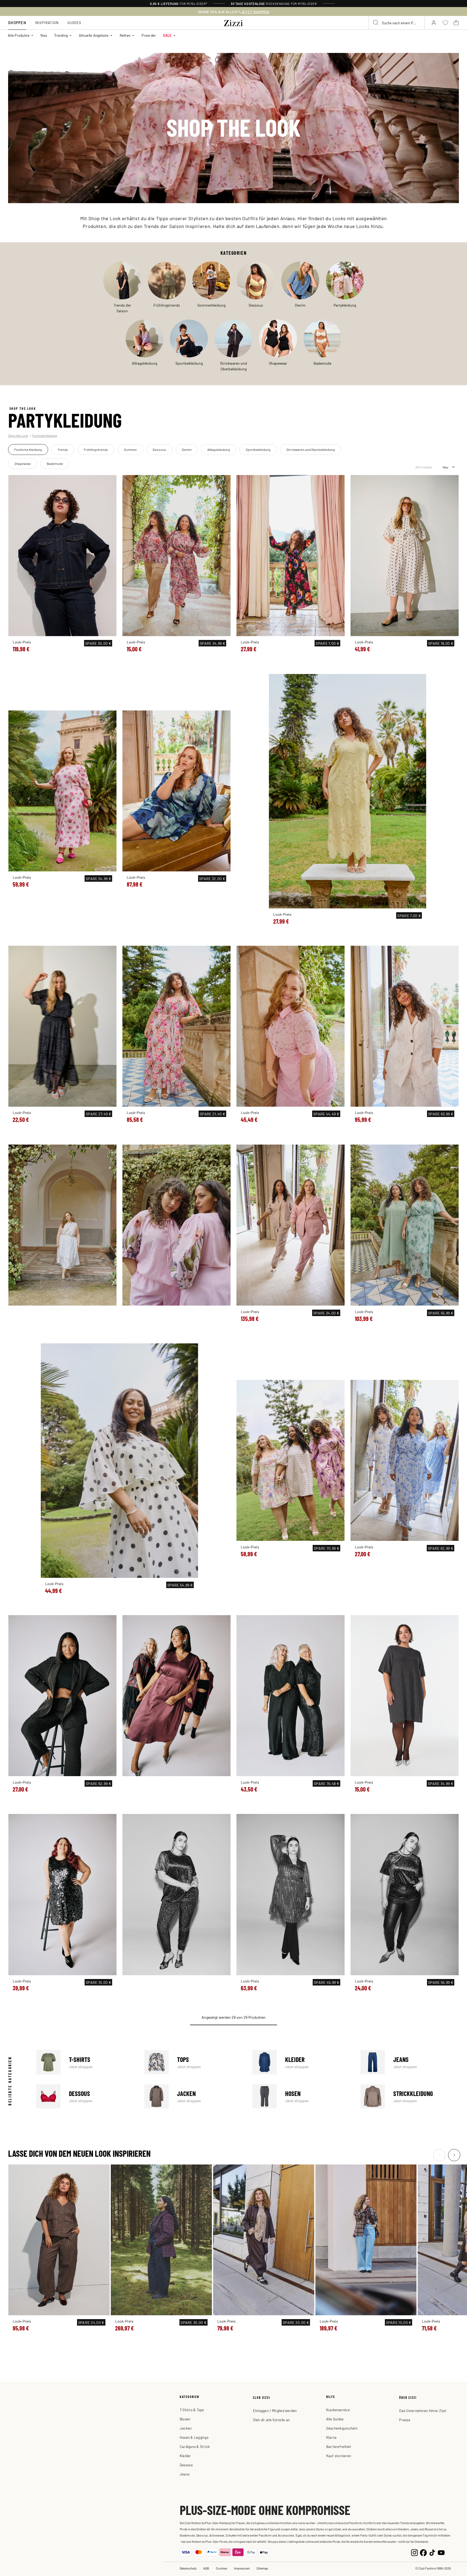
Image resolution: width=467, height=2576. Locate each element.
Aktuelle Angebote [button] (94, 35)
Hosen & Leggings (194, 2437)
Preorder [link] (149, 35)
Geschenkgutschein (342, 2428)
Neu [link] (44, 35)
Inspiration (47, 23)
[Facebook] (423, 2552)
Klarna (331, 2437)
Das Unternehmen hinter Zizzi (423, 2411)
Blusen (185, 2419)
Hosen (302, 2097)
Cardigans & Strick (195, 2446)
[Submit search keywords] (376, 23)
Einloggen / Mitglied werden (275, 2411)
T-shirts (85, 2062)
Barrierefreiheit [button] (339, 2446)
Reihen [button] (125, 35)
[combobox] (397, 23)
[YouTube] (441, 2552)
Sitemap (262, 2568)
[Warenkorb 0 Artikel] (456, 23)
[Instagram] (414, 2552)
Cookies (222, 2568)
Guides (74, 23)
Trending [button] (61, 35)
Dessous (85, 2097)
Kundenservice (338, 2410)
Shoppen (17, 23)
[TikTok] (432, 2552)
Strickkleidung (410, 2097)
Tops (194, 2062)
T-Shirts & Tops (192, 2410)
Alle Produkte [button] (19, 35)
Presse (405, 2420)
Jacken (194, 2097)
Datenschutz (188, 2568)
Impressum (242, 2568)
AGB (206, 2568)
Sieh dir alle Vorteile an (271, 2420)
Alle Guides (335, 2419)
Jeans (410, 2062)
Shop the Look (18, 435)
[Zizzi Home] (234, 22)
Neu (445, 467)
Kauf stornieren (339, 2456)
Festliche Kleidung (44, 435)
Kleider (302, 2062)
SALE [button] (167, 35)
